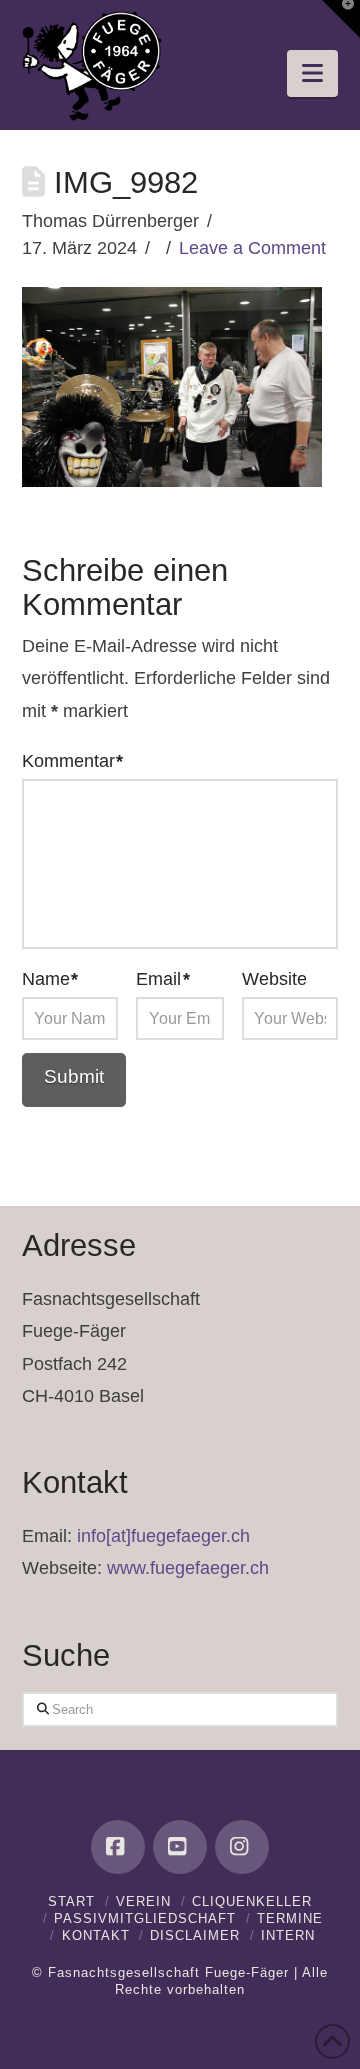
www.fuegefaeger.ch (188, 1568)
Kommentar (73, 761)
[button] (312, 73)
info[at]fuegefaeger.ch (163, 1536)
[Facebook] (118, 1847)
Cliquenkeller (252, 1901)
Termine (290, 1918)
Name (50, 979)
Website (274, 979)
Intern (288, 1935)
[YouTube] (180, 1847)
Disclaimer (195, 1935)
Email (163, 979)
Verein (143, 1901)
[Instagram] (242, 1847)
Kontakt (96, 1935)
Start (71, 1901)
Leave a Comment (252, 248)
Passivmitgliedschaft (145, 1918)
